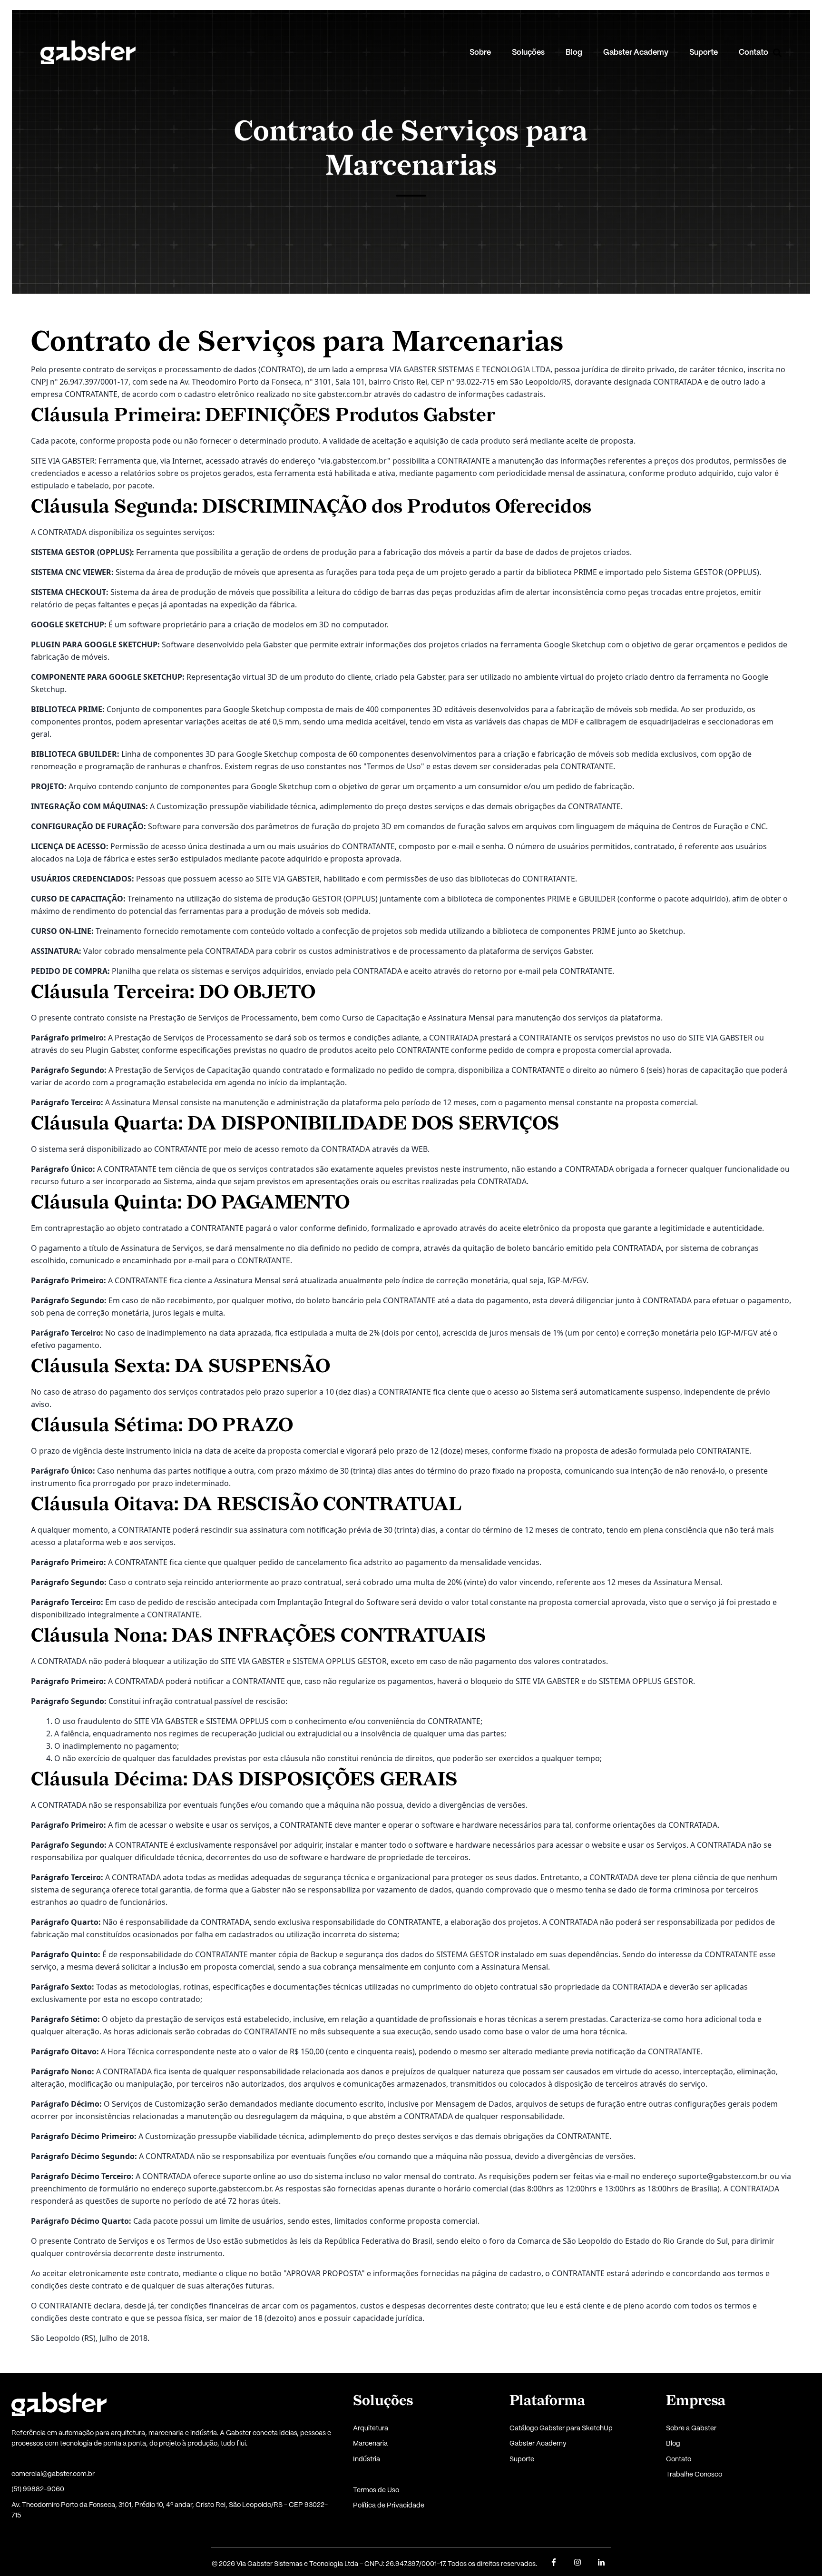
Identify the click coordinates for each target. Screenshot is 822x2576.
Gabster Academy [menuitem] (538, 2444)
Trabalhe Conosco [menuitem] (694, 2475)
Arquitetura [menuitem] (371, 2428)
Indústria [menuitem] (367, 2459)
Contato (753, 53)
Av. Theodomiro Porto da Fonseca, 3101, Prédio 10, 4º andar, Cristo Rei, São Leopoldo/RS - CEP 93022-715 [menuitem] (170, 2510)
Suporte (704, 53)
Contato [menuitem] (679, 2459)
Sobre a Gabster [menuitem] (691, 2428)
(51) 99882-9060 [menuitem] (38, 2489)
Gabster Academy (636, 53)
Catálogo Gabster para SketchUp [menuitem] (561, 2428)
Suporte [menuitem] (522, 2459)
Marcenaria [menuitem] (370, 2444)
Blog (574, 53)
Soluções (528, 53)
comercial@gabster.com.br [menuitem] (53, 2474)
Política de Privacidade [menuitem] (389, 2506)
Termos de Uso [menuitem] (376, 2490)
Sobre (480, 53)
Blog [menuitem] (673, 2444)
